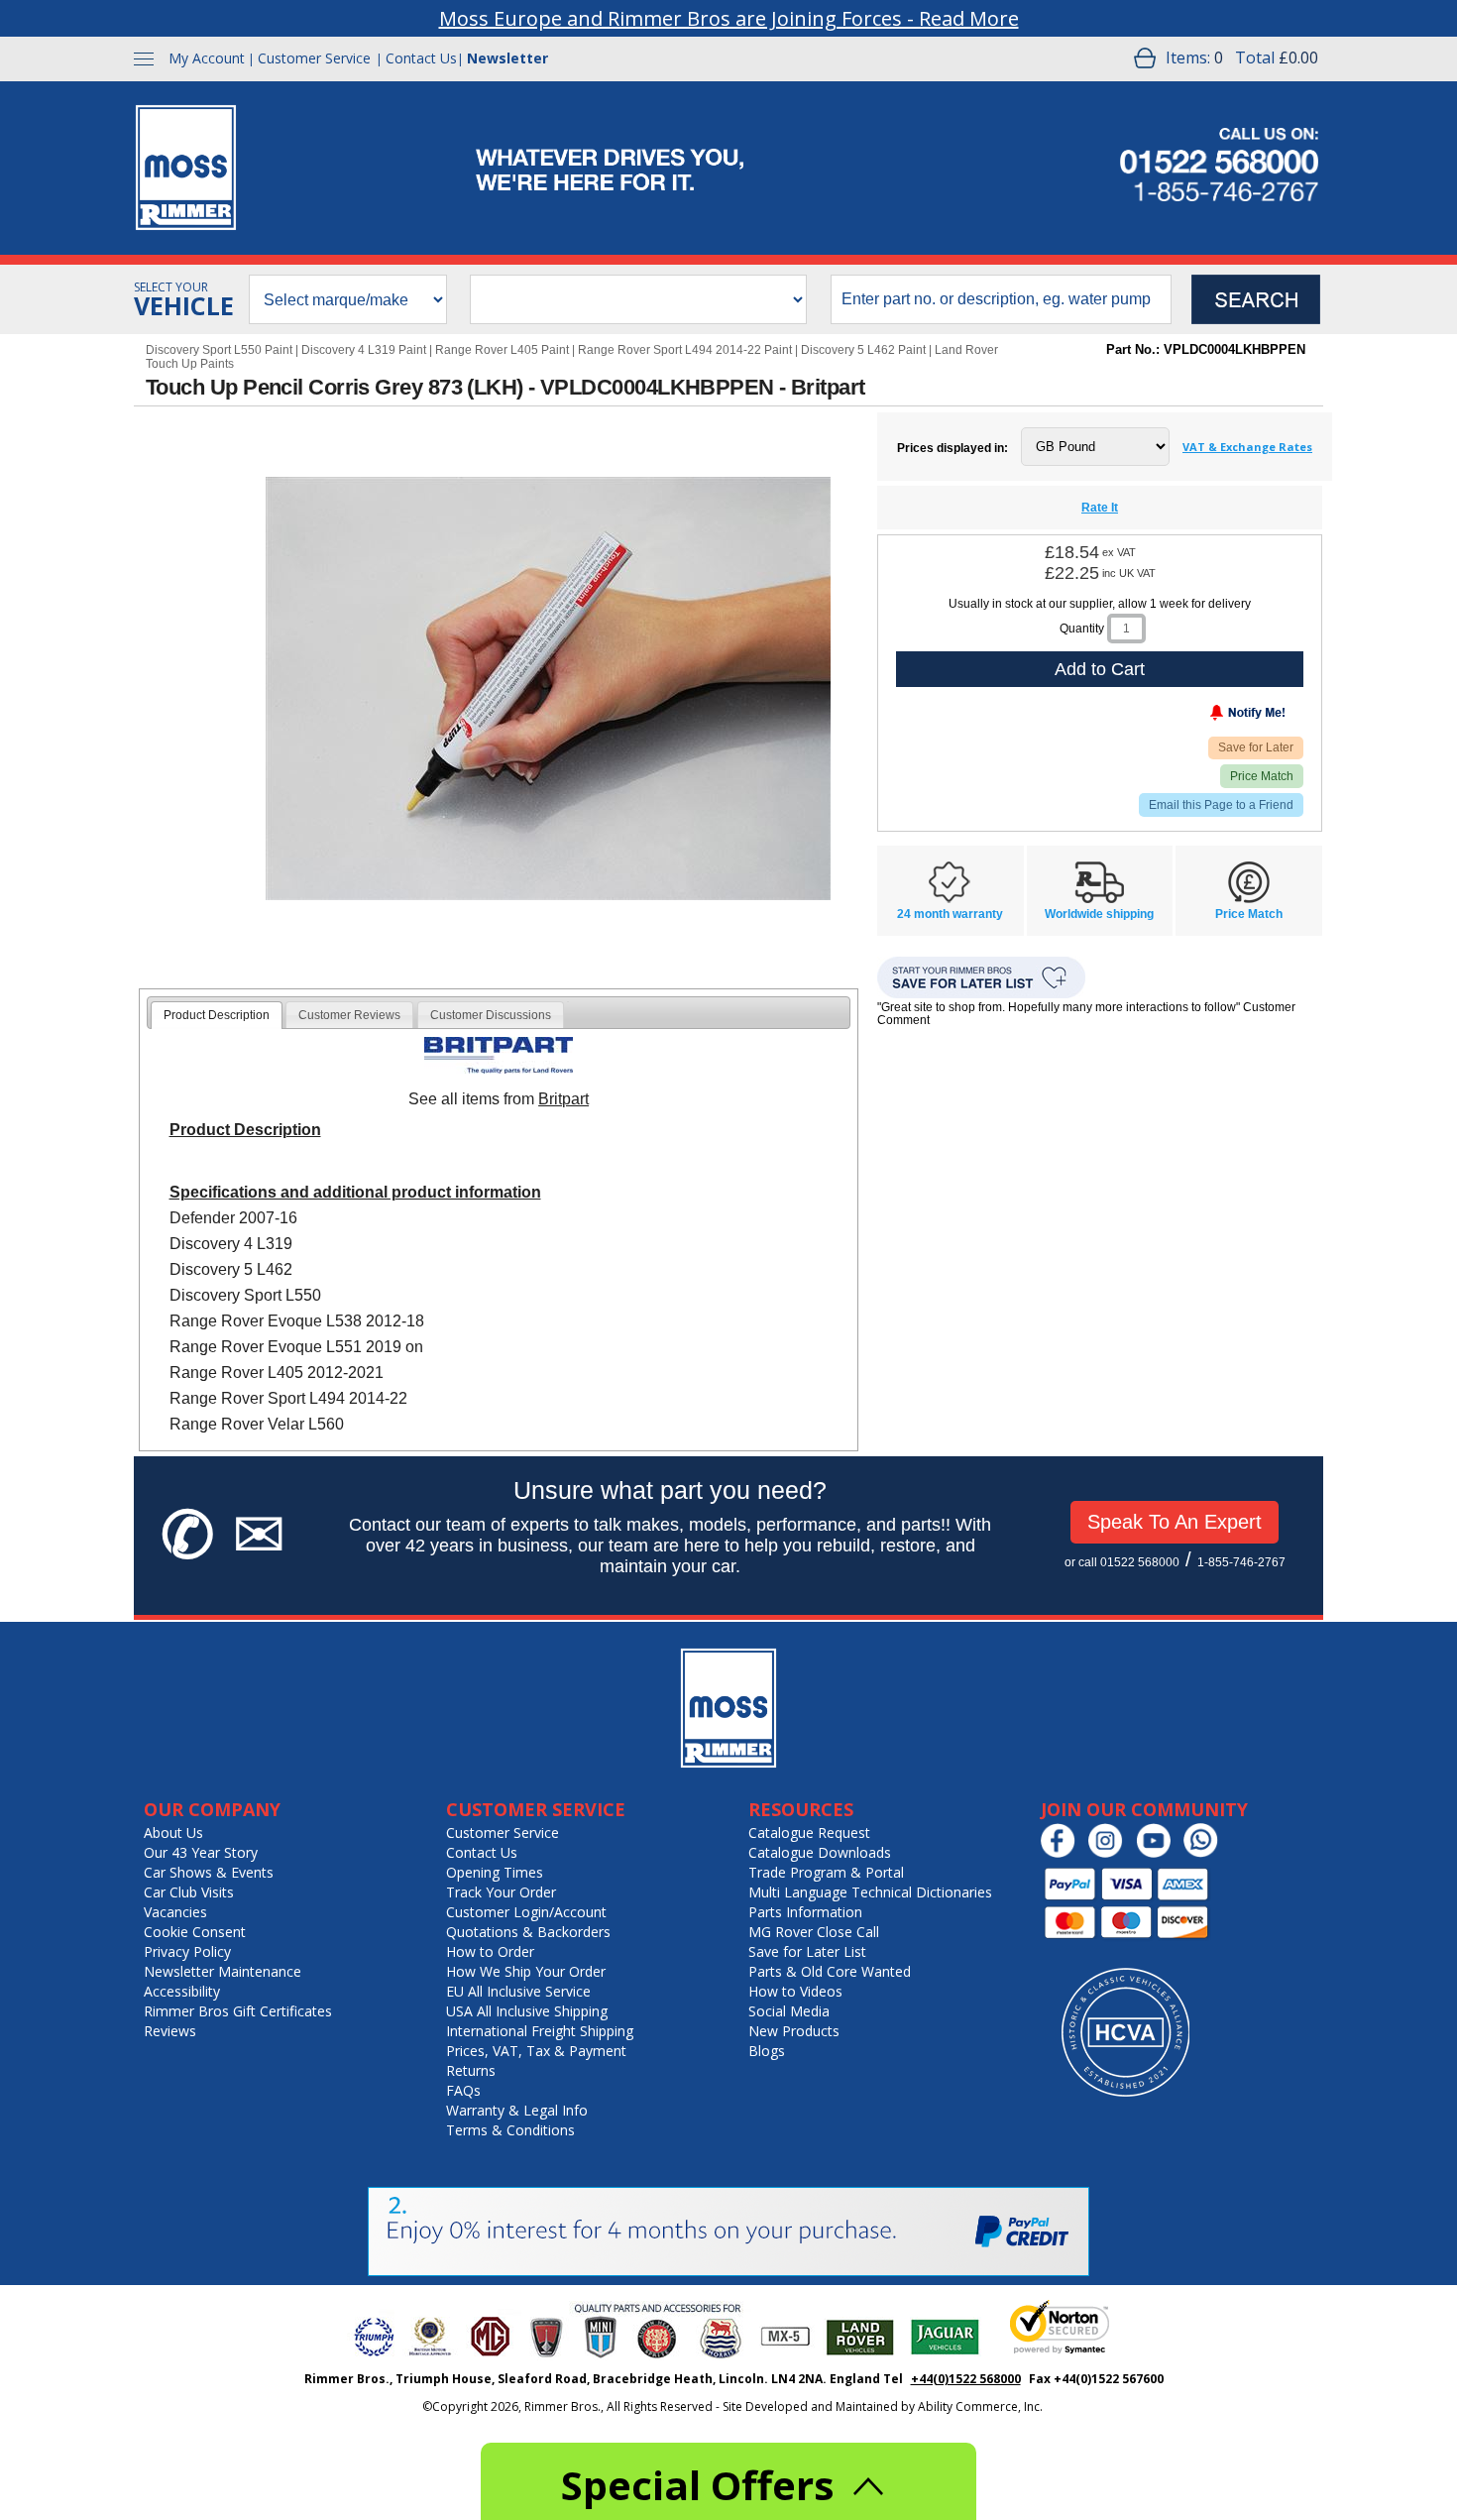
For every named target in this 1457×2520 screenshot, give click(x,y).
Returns (471, 2070)
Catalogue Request (809, 1833)
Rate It (1100, 508)
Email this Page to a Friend (1221, 805)
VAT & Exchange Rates (1247, 447)
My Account (207, 58)
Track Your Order (501, 1892)
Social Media (789, 2011)
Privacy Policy (187, 1951)
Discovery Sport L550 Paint (219, 350)
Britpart (563, 1099)
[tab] (217, 1015)
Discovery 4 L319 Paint (364, 350)
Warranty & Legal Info (517, 2110)
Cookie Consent (195, 1932)
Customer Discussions (491, 1015)
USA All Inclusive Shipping (527, 2011)
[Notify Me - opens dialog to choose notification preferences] (1206, 717)
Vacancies (175, 1912)
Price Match (1262, 776)
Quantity (1082, 629)
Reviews (170, 2031)
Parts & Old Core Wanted (830, 1971)
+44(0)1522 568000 (966, 2379)
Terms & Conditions (510, 2130)
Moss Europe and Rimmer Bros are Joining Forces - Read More (729, 18)
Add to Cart (1100, 669)
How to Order (490, 1951)
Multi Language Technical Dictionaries (870, 1892)
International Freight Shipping (540, 2031)
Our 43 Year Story (201, 1852)
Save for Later (1256, 747)
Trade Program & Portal (826, 1872)
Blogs (767, 2051)
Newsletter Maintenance (223, 1971)
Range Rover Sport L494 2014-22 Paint (685, 350)
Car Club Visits (189, 1892)
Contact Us (421, 58)
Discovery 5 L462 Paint (863, 350)
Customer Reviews (349, 1015)
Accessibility (182, 1991)
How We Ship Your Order (526, 1971)
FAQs (463, 2090)
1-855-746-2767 (1241, 1562)
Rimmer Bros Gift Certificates (238, 2011)
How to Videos (795, 1991)
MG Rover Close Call (814, 1932)
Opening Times (495, 1872)
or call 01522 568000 (1122, 1562)
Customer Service (314, 58)
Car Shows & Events (209, 1872)
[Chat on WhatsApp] (1206, 1853)
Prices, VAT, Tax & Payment (536, 2051)
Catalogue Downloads (820, 1852)
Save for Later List (807, 1951)
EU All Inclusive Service (518, 1991)
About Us (173, 1833)
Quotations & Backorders (528, 1932)
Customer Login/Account (526, 1912)
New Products (794, 2031)
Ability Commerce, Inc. (980, 2406)
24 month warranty (950, 914)
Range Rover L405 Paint (502, 350)
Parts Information (805, 1912)
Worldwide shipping (1099, 914)
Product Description (217, 1015)
